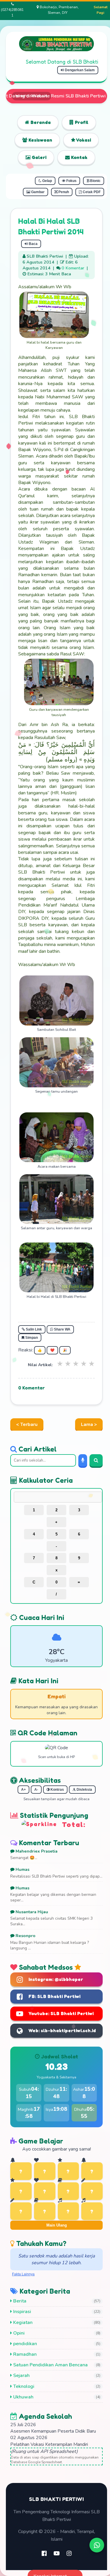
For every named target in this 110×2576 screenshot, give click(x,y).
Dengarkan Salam (79, 70)
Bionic (95, 181)
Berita (19, 2301)
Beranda (40, 122)
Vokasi (83, 140)
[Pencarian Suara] (83, 1460)
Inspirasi (22, 2312)
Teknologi (23, 2386)
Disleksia (84, 1790)
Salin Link (33, 1329)
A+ (23, 1790)
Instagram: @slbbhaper (56, 1979)
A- (36, 1790)
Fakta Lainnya (23, 2274)
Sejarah (21, 2375)
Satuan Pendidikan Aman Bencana (50, 2365)
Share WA (62, 1329)
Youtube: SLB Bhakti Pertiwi (61, 2013)
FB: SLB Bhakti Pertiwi (54, 1996)
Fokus (71, 181)
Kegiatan (22, 2322)
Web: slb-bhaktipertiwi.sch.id (62, 2030)
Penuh (63, 192)
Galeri (38, 157)
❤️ (52, 1350)
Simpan (31, 1338)
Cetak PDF (91, 192)
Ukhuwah (23, 2397)
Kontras (57, 1790)
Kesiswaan (40, 140)
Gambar (37, 192)
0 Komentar (73, 268)
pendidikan (24, 2344)
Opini (18, 2333)
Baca (33, 244)
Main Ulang (57, 2225)
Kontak (79, 157)
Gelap (47, 181)
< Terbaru (27, 1424)
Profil (81, 122)
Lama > (89, 1424)
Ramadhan (24, 2354)
